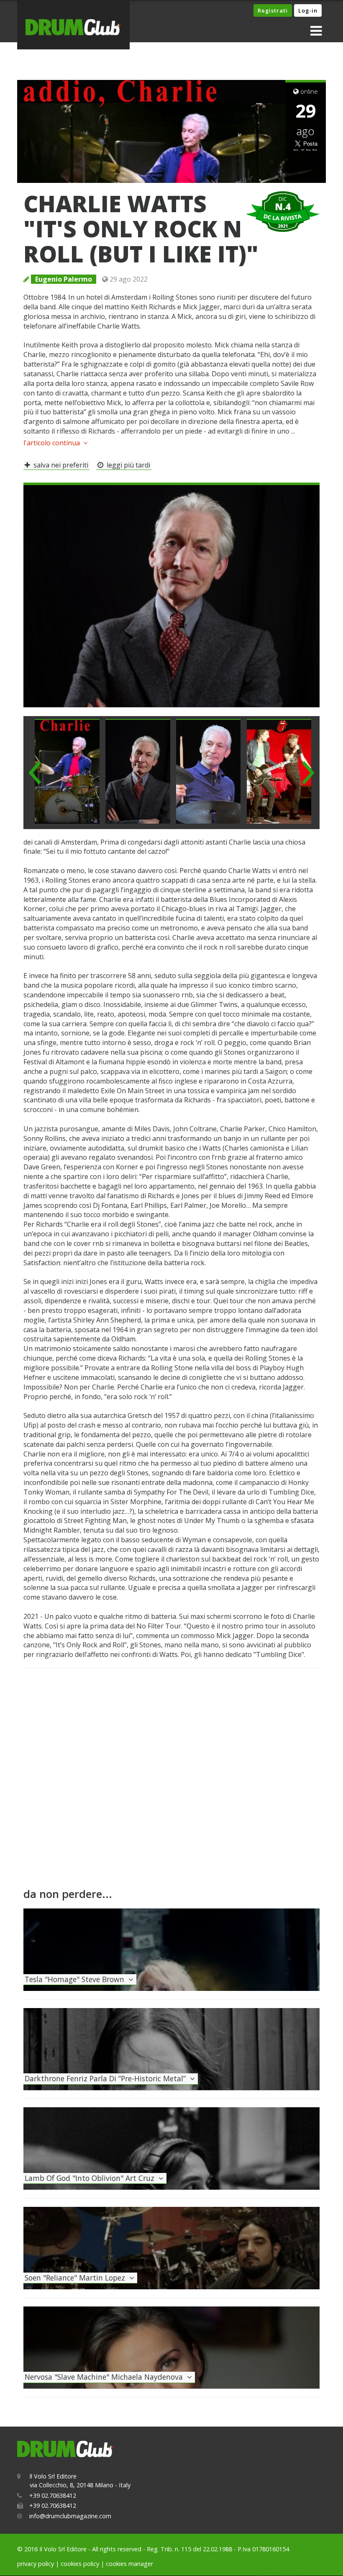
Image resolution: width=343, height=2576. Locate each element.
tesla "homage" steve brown (77, 1979)
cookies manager (129, 2564)
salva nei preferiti (59, 465)
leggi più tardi (127, 465)
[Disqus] (171, 1781)
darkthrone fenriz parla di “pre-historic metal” (107, 2078)
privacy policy (36, 2564)
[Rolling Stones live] (279, 771)
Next (308, 773)
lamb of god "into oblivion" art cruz (92, 2178)
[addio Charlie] (67, 771)
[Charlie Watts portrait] (171, 594)
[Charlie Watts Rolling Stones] (209, 771)
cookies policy (80, 2564)
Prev (35, 773)
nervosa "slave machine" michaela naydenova (106, 2377)
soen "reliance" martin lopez (77, 2278)
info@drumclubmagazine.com (70, 2516)
